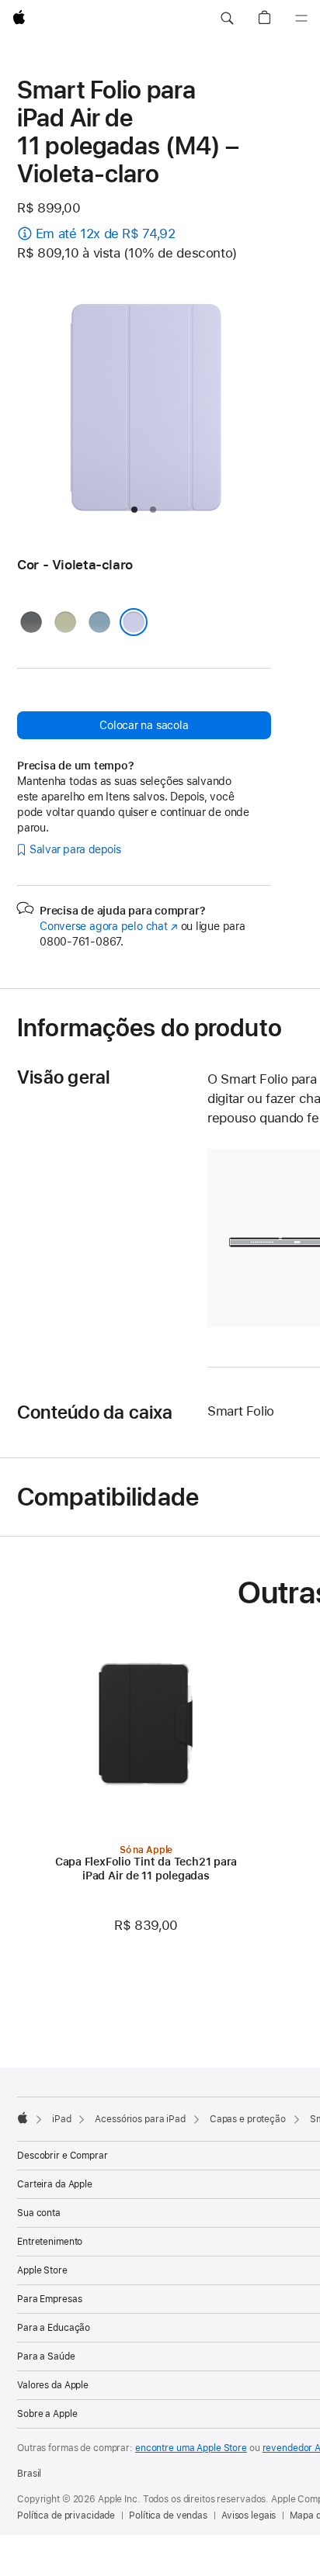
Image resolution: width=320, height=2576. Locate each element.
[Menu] (301, 19)
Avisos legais (249, 2515)
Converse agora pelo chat (109, 926)
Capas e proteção (248, 2119)
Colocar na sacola (144, 725)
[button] (227, 19)
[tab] (134, 510)
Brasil (29, 2474)
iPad (62, 2119)
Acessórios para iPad (140, 2119)
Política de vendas (168, 2515)
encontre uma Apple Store (191, 2448)
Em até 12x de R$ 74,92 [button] (106, 233)
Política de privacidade (66, 2515)
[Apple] (23, 2118)
